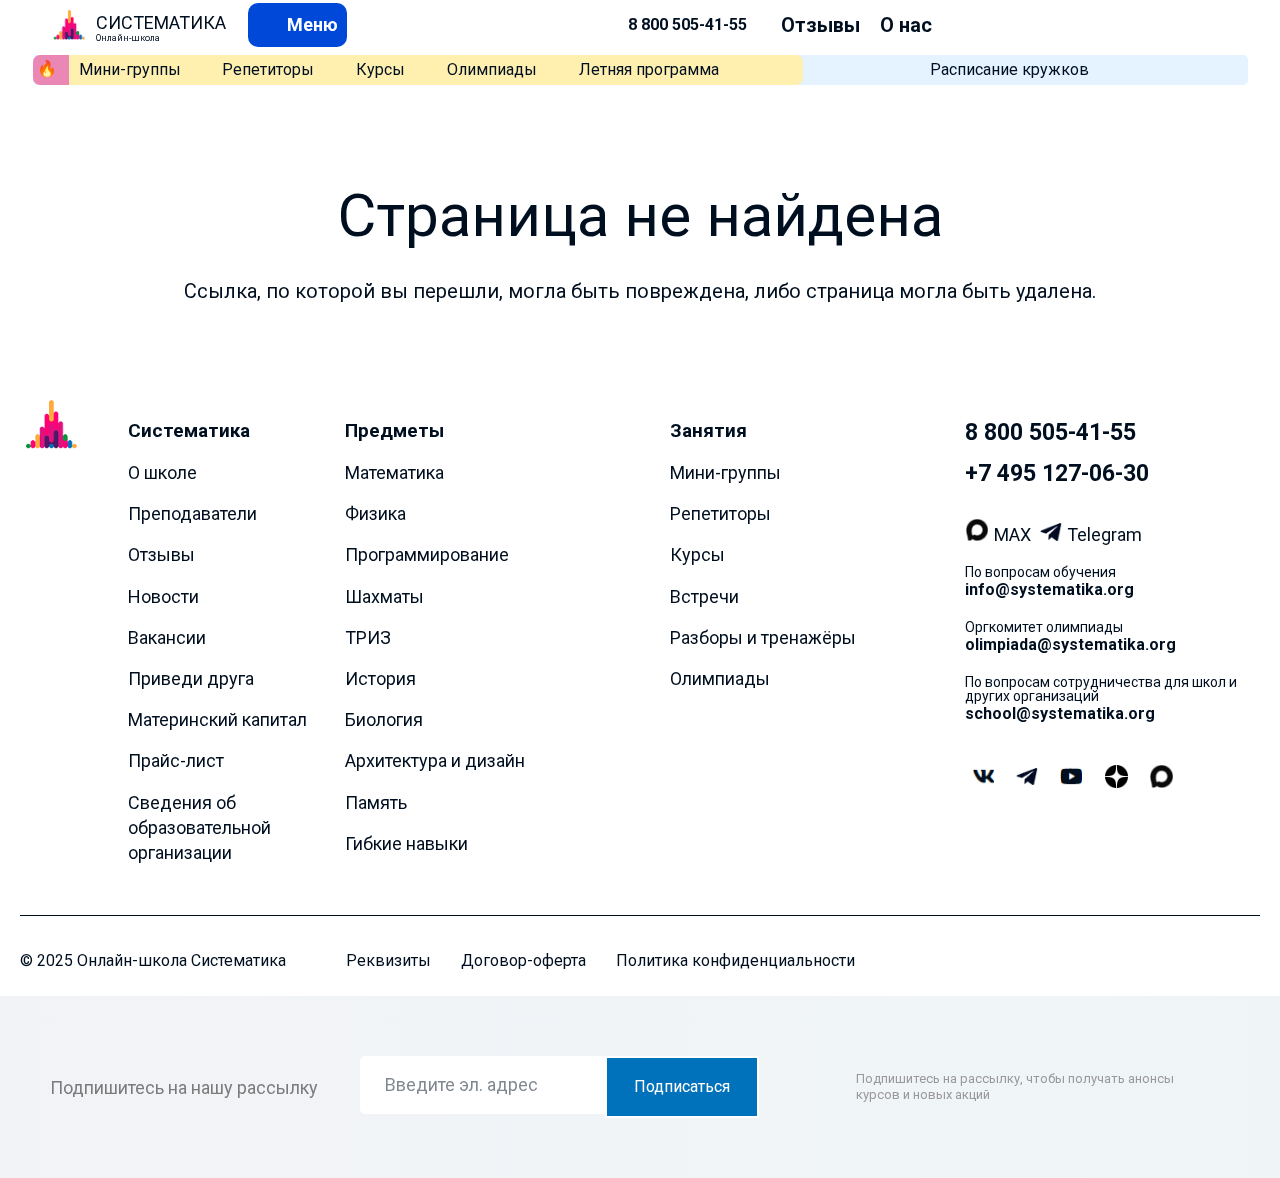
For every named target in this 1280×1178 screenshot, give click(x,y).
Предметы (394, 430)
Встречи (704, 596)
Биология (384, 719)
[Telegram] (1053, 534)
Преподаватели (192, 513)
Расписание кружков (1009, 69)
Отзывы (820, 25)
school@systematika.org (1060, 713)
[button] (298, 24)
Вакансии (167, 637)
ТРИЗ (368, 637)
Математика (394, 472)
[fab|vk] (983, 777)
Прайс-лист (176, 760)
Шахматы (384, 596)
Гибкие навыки (406, 843)
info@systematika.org (1049, 589)
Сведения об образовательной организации (199, 827)
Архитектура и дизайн (435, 760)
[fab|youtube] (1071, 777)
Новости (163, 596)
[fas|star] (1116, 778)
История (380, 678)
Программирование (427, 554)
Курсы (380, 69)
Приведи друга (191, 678)
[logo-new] (69, 25)
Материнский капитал (217, 719)
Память (376, 802)
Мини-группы (130, 69)
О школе (162, 472)
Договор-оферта (523, 960)
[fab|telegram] (1027, 778)
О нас (906, 25)
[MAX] (979, 534)
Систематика (189, 430)
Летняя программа (649, 69)
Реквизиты (388, 960)
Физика (375, 513)
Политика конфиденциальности (735, 960)
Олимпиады (492, 69)
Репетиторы (268, 69)
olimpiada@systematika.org (1070, 644)
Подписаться (682, 1086)
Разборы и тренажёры (763, 637)
